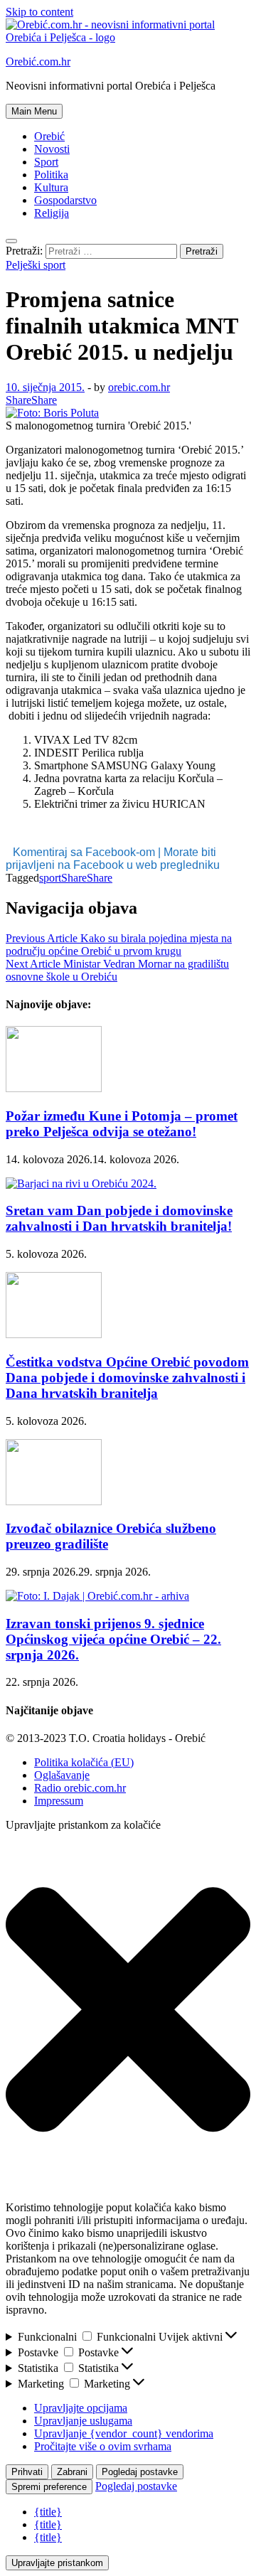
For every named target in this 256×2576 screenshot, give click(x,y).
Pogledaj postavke (140, 2472)
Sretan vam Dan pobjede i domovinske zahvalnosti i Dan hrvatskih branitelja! (119, 1218)
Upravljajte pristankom (57, 2563)
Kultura (51, 187)
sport (50, 878)
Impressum (59, 1801)
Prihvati (27, 2472)
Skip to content (39, 12)
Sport (46, 162)
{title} (48, 2512)
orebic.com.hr (139, 387)
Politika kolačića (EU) (84, 1762)
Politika (51, 175)
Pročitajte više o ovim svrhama (103, 2446)
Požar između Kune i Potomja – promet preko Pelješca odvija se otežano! (122, 1124)
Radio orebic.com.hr (80, 1788)
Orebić (49, 136)
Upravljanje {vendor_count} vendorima (124, 2433)
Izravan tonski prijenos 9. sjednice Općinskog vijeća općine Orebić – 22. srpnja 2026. (113, 1639)
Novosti (52, 149)
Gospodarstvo (65, 200)
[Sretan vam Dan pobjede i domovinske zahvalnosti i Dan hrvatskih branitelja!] (81, 1183)
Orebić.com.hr (38, 62)
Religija (52, 213)
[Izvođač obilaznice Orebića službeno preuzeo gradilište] (54, 1501)
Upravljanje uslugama (83, 2421)
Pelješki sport (36, 265)
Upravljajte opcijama (81, 2408)
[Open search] (11, 241)
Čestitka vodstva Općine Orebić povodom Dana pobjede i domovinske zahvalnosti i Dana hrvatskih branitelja (127, 1378)
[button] (128, 2011)
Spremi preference (49, 2487)
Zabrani (72, 2472)
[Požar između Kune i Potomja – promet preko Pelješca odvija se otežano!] (54, 1088)
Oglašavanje (62, 1775)
